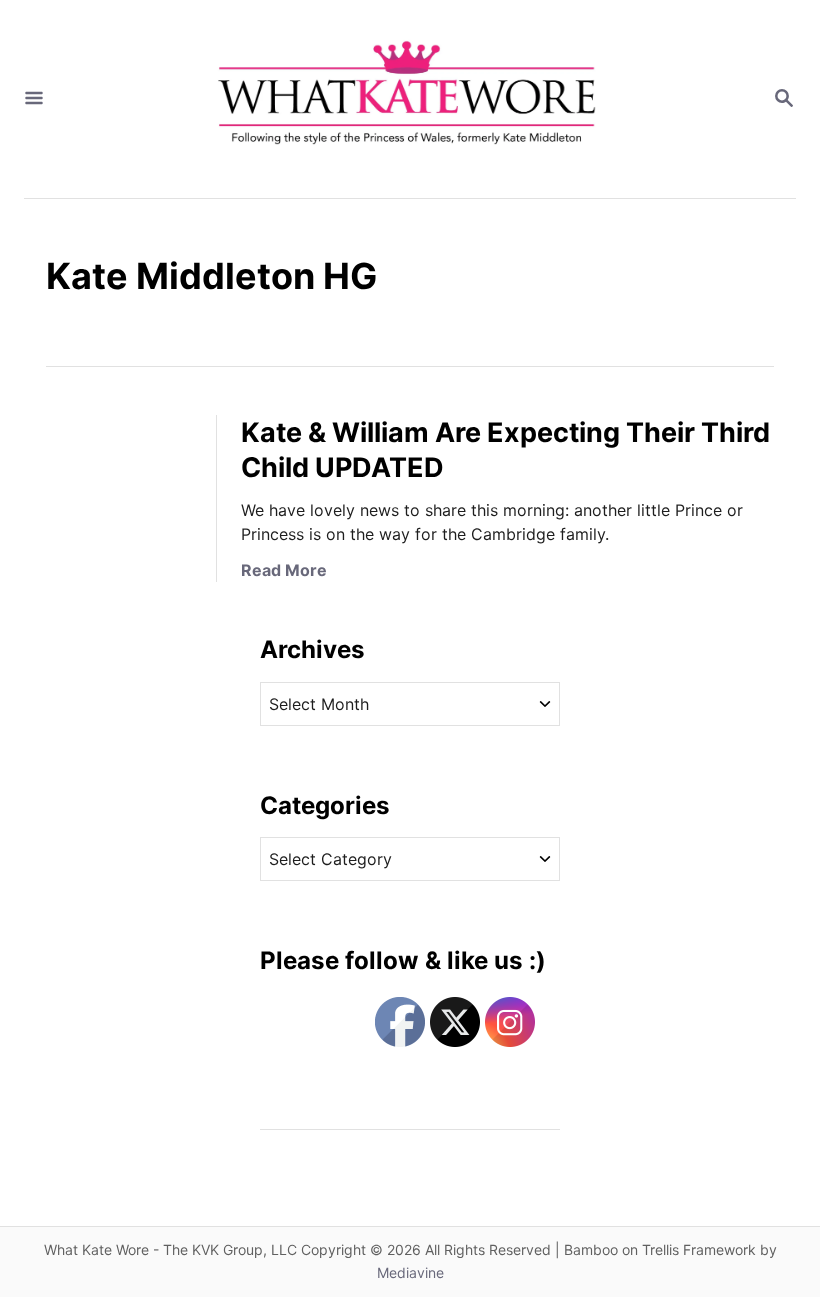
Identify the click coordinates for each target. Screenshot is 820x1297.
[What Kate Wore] (408, 99)
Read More (284, 570)
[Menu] (34, 99)
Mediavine (410, 1272)
